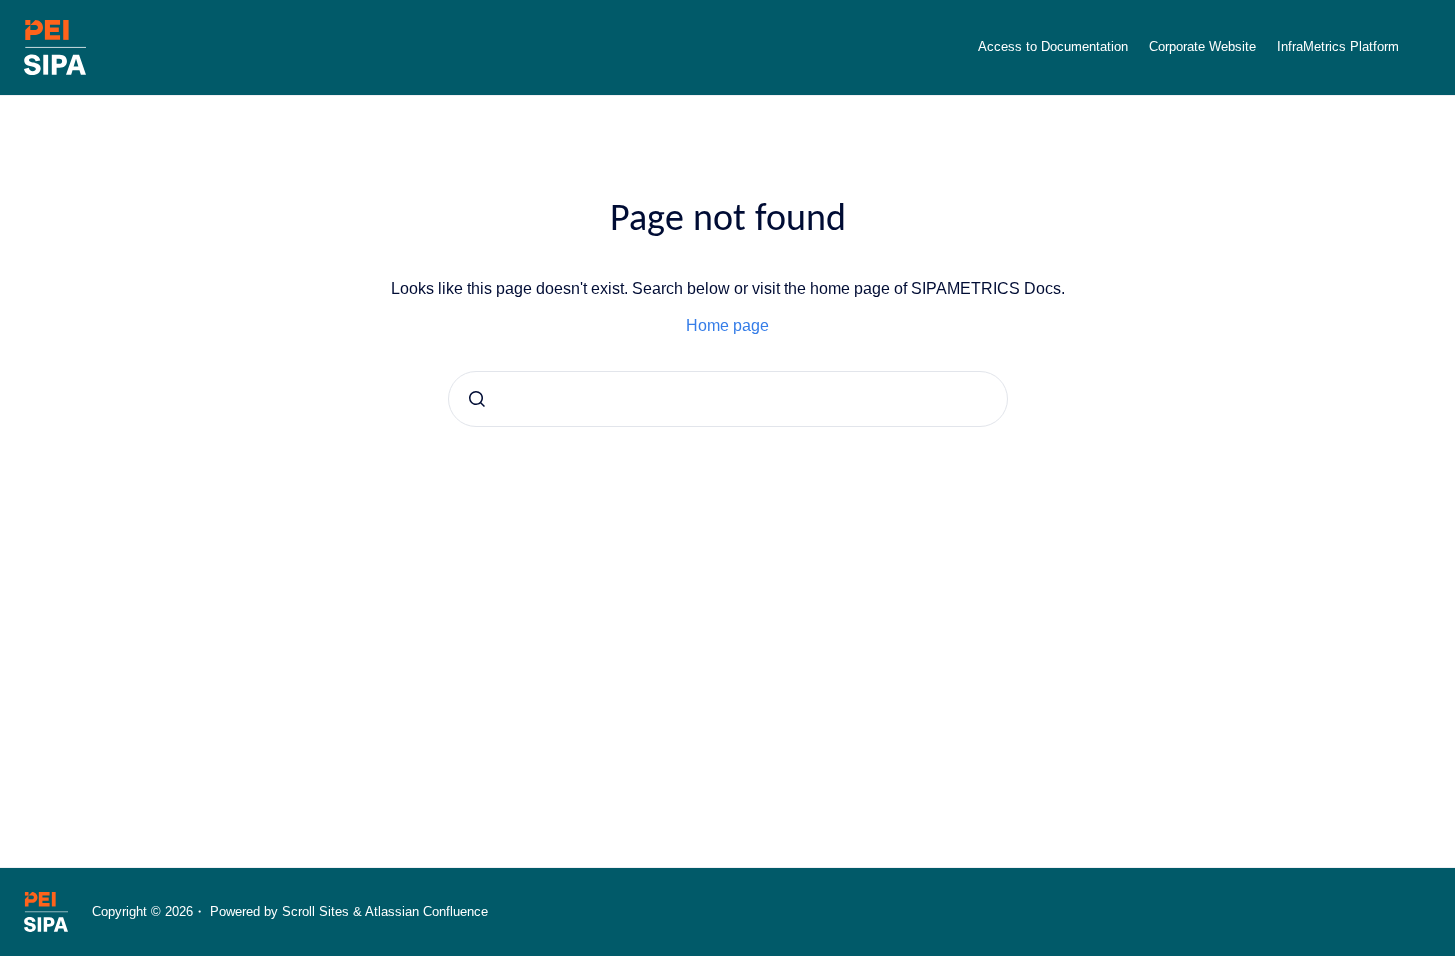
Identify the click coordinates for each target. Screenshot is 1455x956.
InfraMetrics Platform (1338, 46)
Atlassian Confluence (426, 911)
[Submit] (477, 399)
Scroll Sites (315, 911)
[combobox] (728, 399)
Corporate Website (1202, 46)
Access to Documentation (1053, 46)
